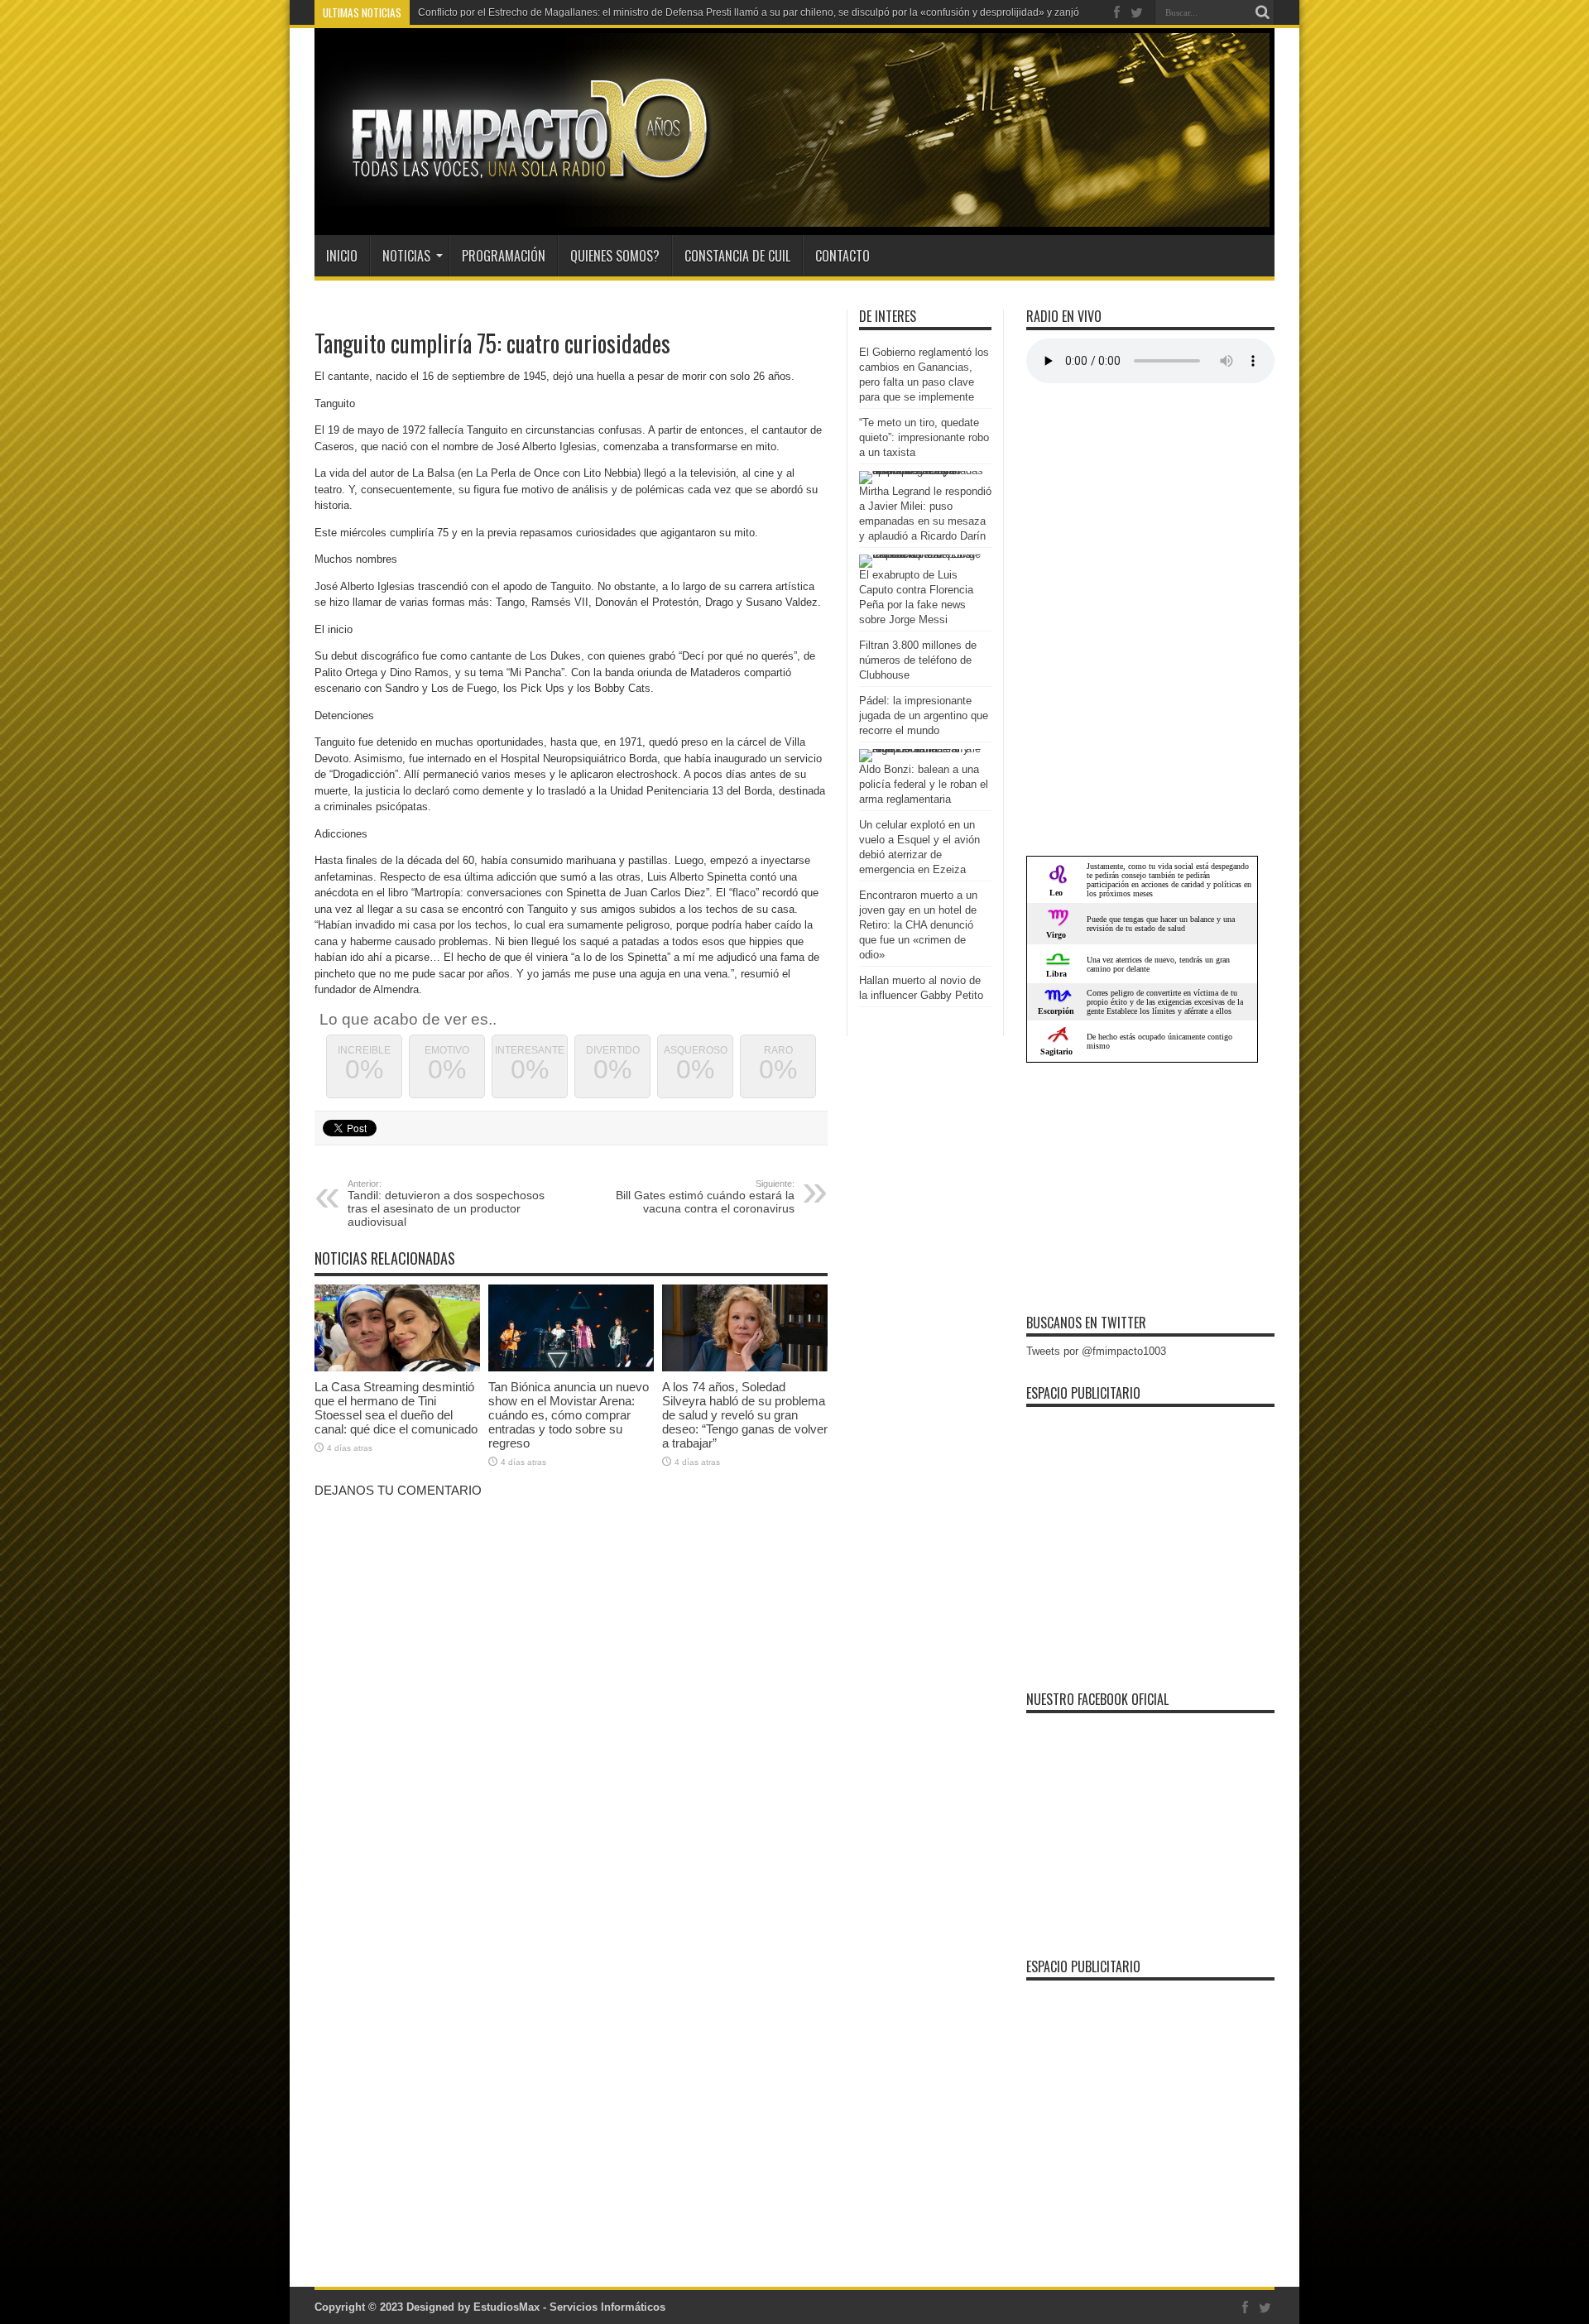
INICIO (342, 256)
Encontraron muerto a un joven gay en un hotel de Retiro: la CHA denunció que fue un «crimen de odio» (918, 925)
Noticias (406, 256)
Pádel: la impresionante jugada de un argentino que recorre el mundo (924, 715)
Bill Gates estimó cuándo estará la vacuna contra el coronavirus (705, 1197)
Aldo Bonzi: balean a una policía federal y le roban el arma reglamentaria (924, 784)
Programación (504, 256)
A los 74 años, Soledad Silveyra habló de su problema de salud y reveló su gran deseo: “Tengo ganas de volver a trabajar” (745, 1415)
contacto (843, 256)
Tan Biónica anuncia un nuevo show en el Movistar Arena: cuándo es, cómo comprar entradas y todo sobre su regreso (569, 1415)
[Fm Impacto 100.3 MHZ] (524, 194)
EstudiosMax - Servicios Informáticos (569, 2307)
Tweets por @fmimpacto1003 (1096, 1351)
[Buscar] (1262, 12)
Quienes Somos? (615, 256)
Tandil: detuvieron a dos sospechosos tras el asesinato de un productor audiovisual (446, 1203)
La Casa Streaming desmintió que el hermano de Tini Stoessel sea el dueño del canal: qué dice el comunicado (396, 1408)
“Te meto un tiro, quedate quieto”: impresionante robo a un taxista (924, 437)
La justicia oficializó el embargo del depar (511, 12)
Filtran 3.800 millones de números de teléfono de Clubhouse (918, 660)
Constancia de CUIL (737, 256)
